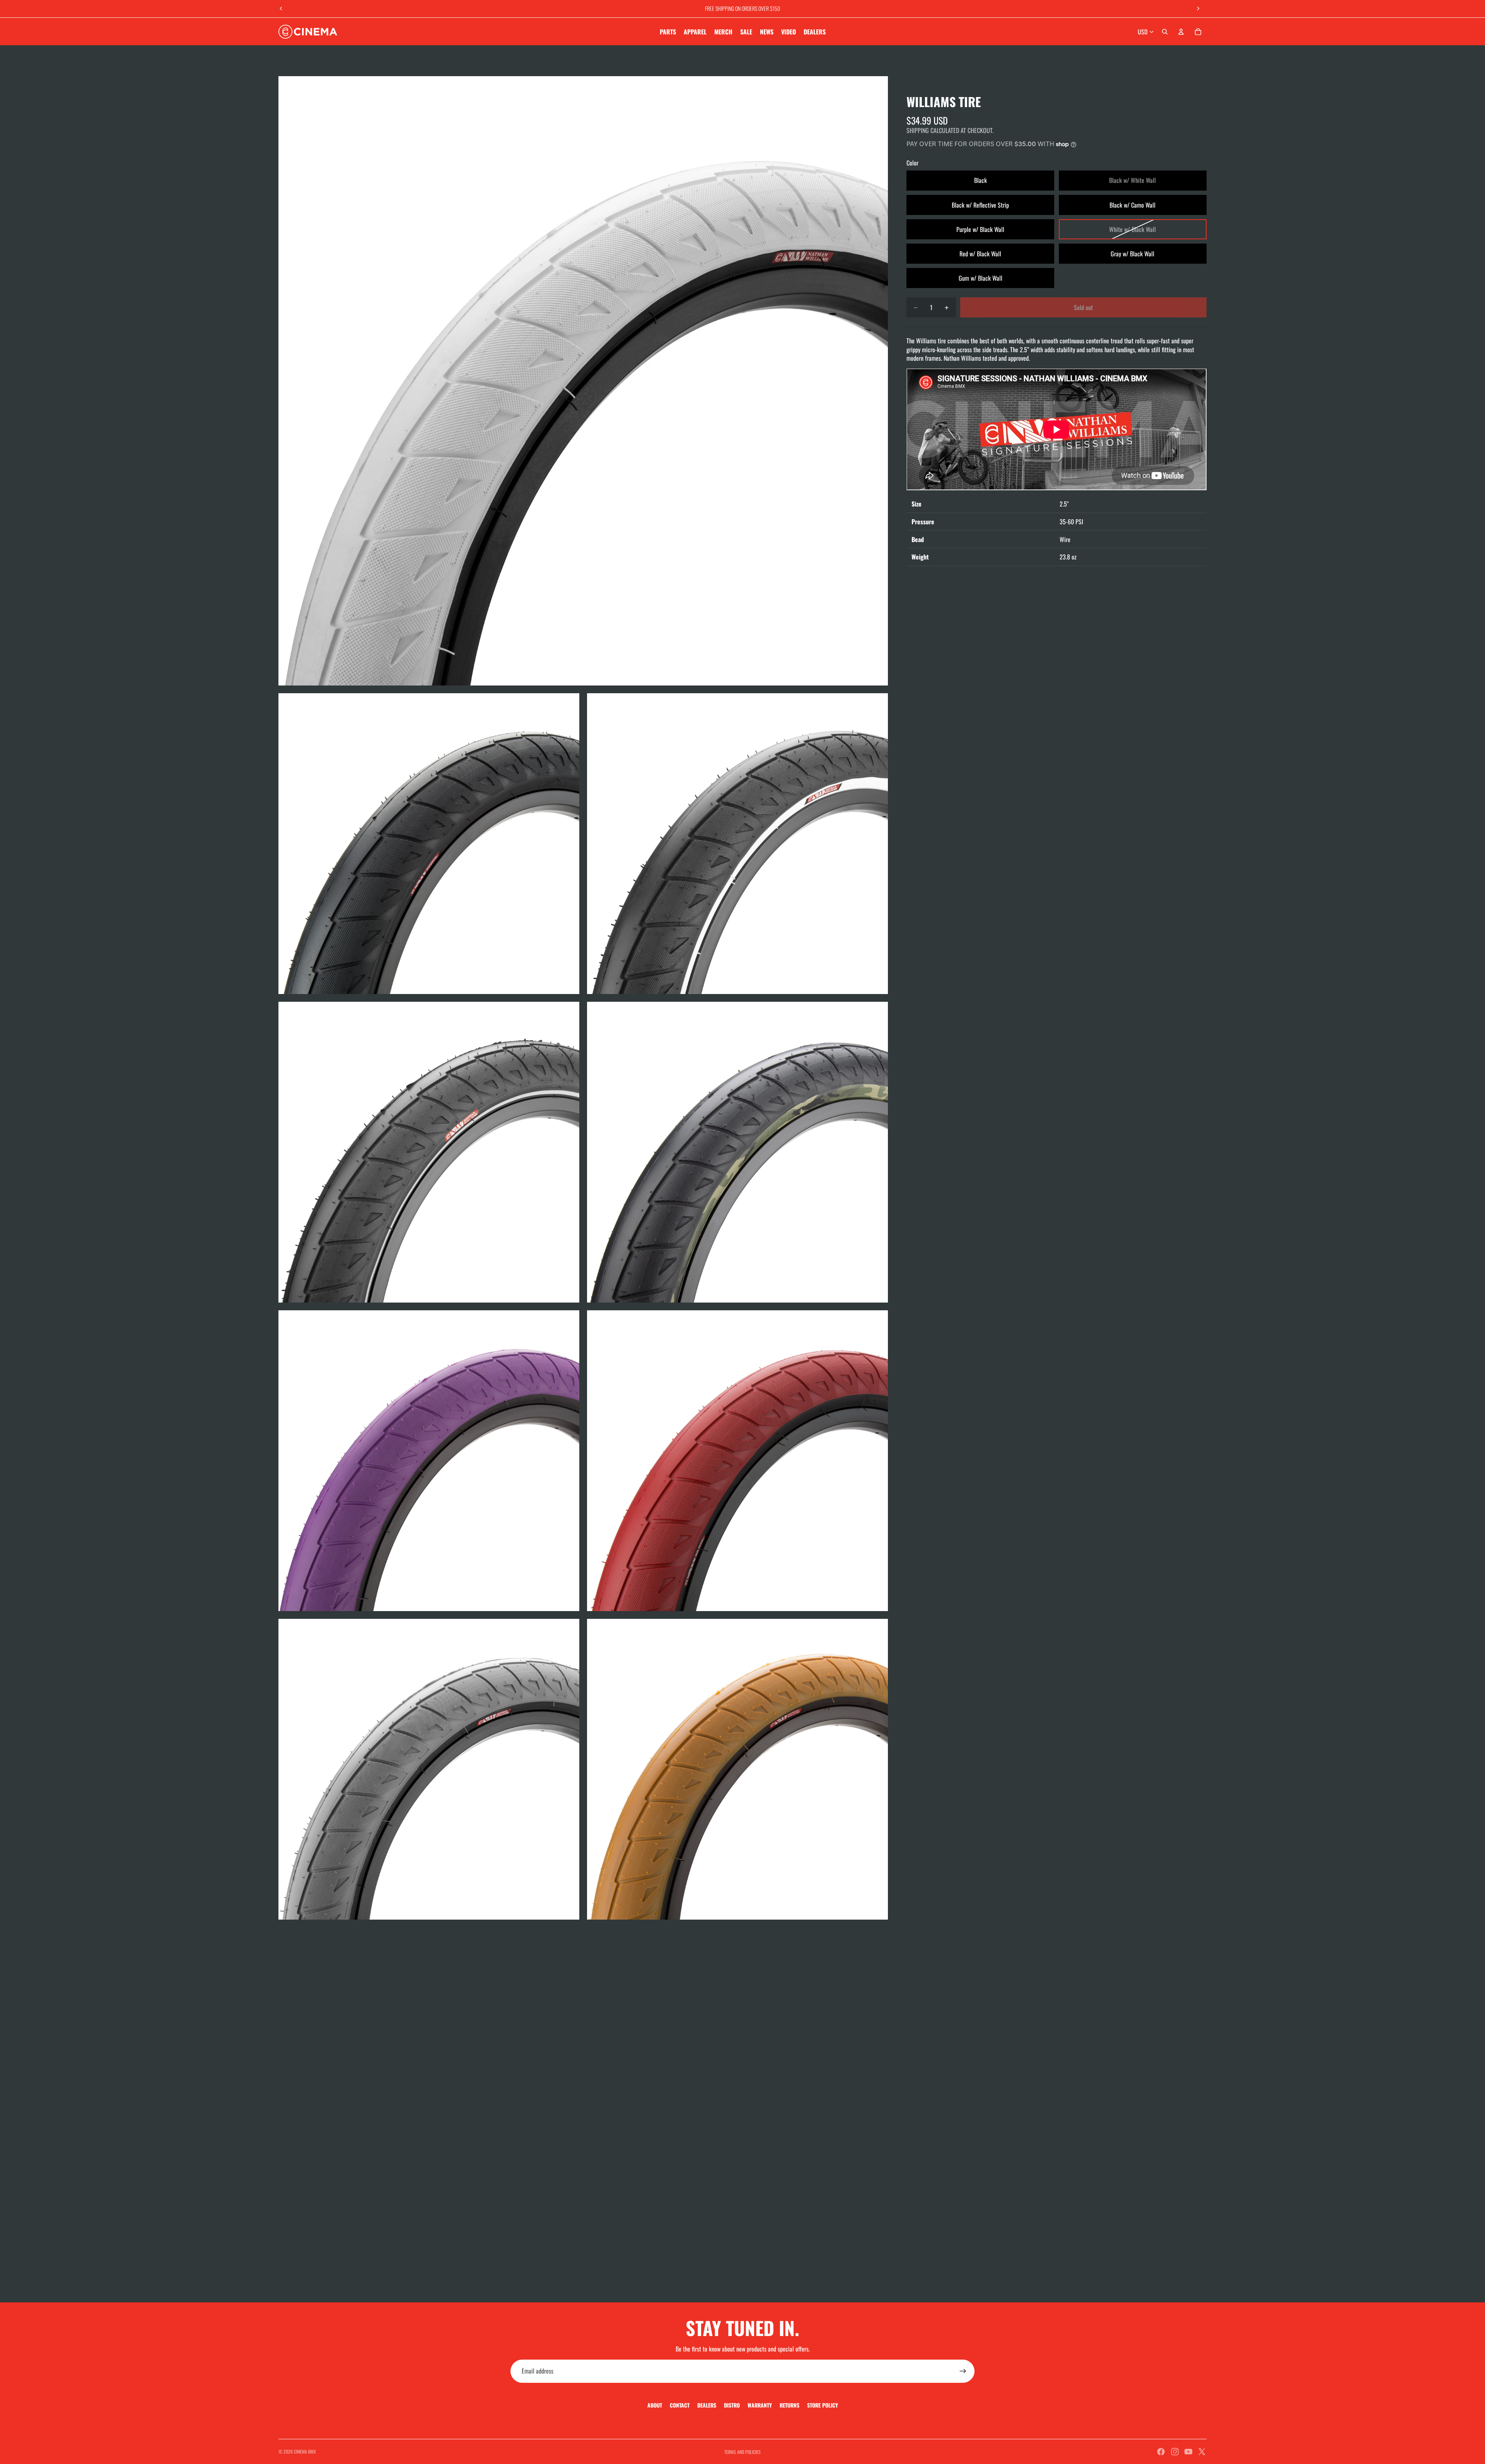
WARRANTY (760, 2405)
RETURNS (789, 2405)
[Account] (1181, 32)
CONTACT (680, 2405)
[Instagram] (1175, 2452)
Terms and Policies (742, 2452)
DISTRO (732, 2405)
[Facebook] (1161, 2452)
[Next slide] (1198, 9)
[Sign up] (963, 2371)
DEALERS (707, 2405)
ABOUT (655, 2405)
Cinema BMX (305, 2451)
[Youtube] (1188, 2452)
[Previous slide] (281, 9)
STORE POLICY (823, 2405)
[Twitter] (1202, 2452)
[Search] (1165, 32)
